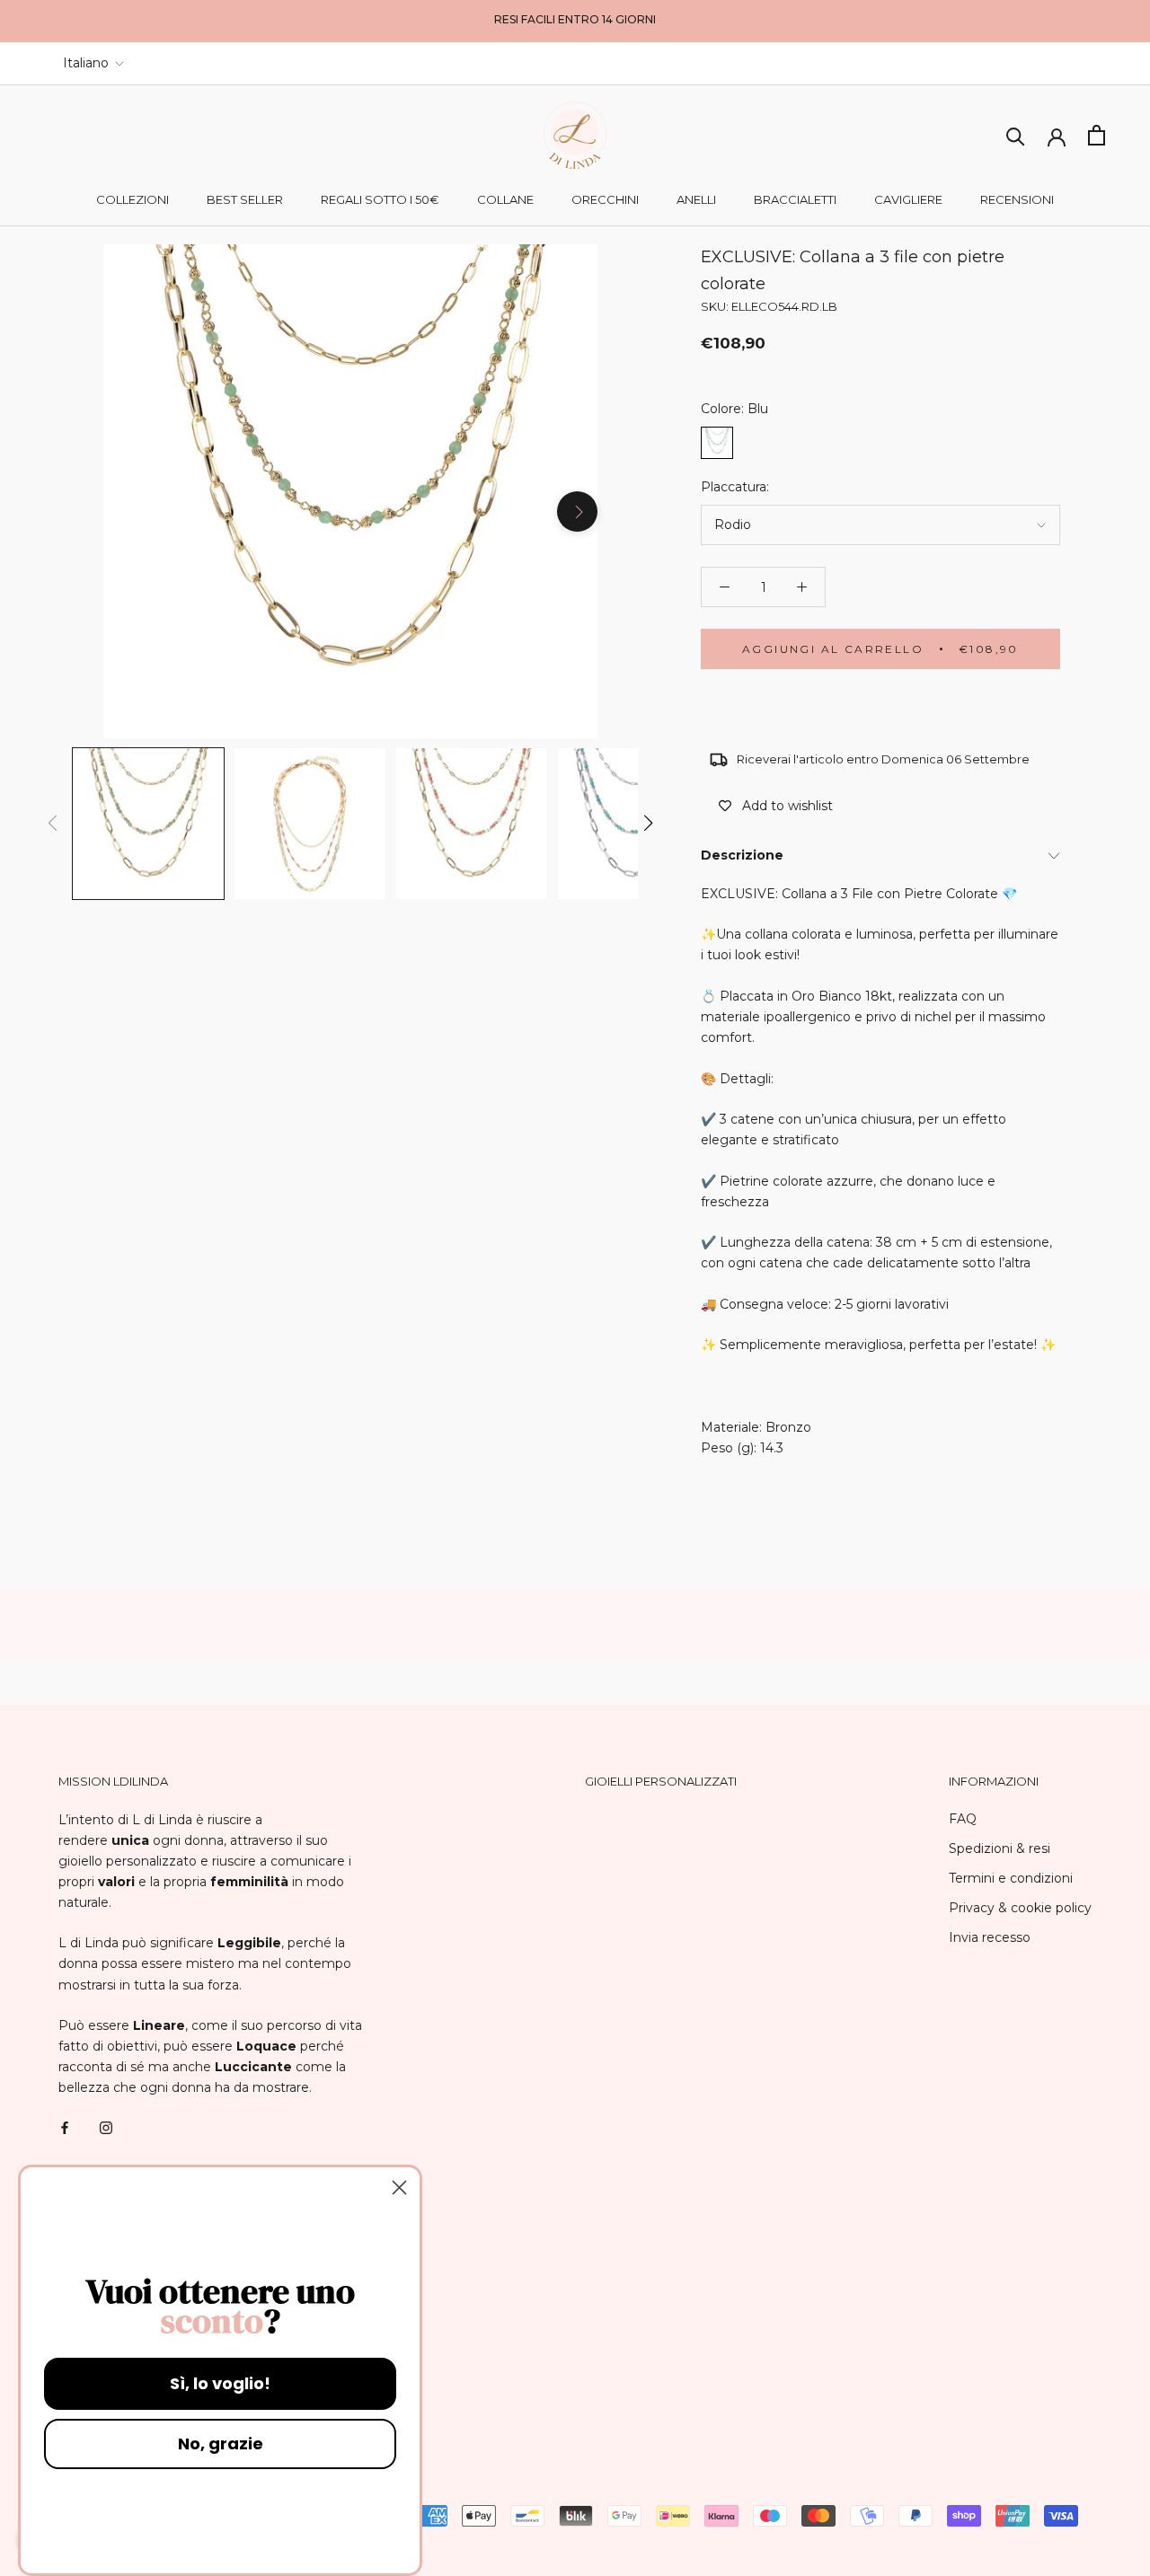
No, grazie (221, 2444)
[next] (577, 512)
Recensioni (1017, 199)
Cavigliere (908, 199)
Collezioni (133, 199)
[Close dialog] (399, 2188)
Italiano (86, 63)
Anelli (696, 199)
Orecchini (605, 199)
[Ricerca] (1016, 135)
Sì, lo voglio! (220, 2383)
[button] (648, 823)
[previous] (124, 512)
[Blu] (717, 443)
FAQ (963, 1819)
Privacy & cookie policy (1020, 1908)
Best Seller (245, 199)
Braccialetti (795, 199)
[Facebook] (65, 2126)
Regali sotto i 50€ (380, 199)
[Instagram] (106, 2126)
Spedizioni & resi (1000, 1848)
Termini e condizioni (1011, 1878)
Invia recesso (990, 1937)
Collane (505, 199)
